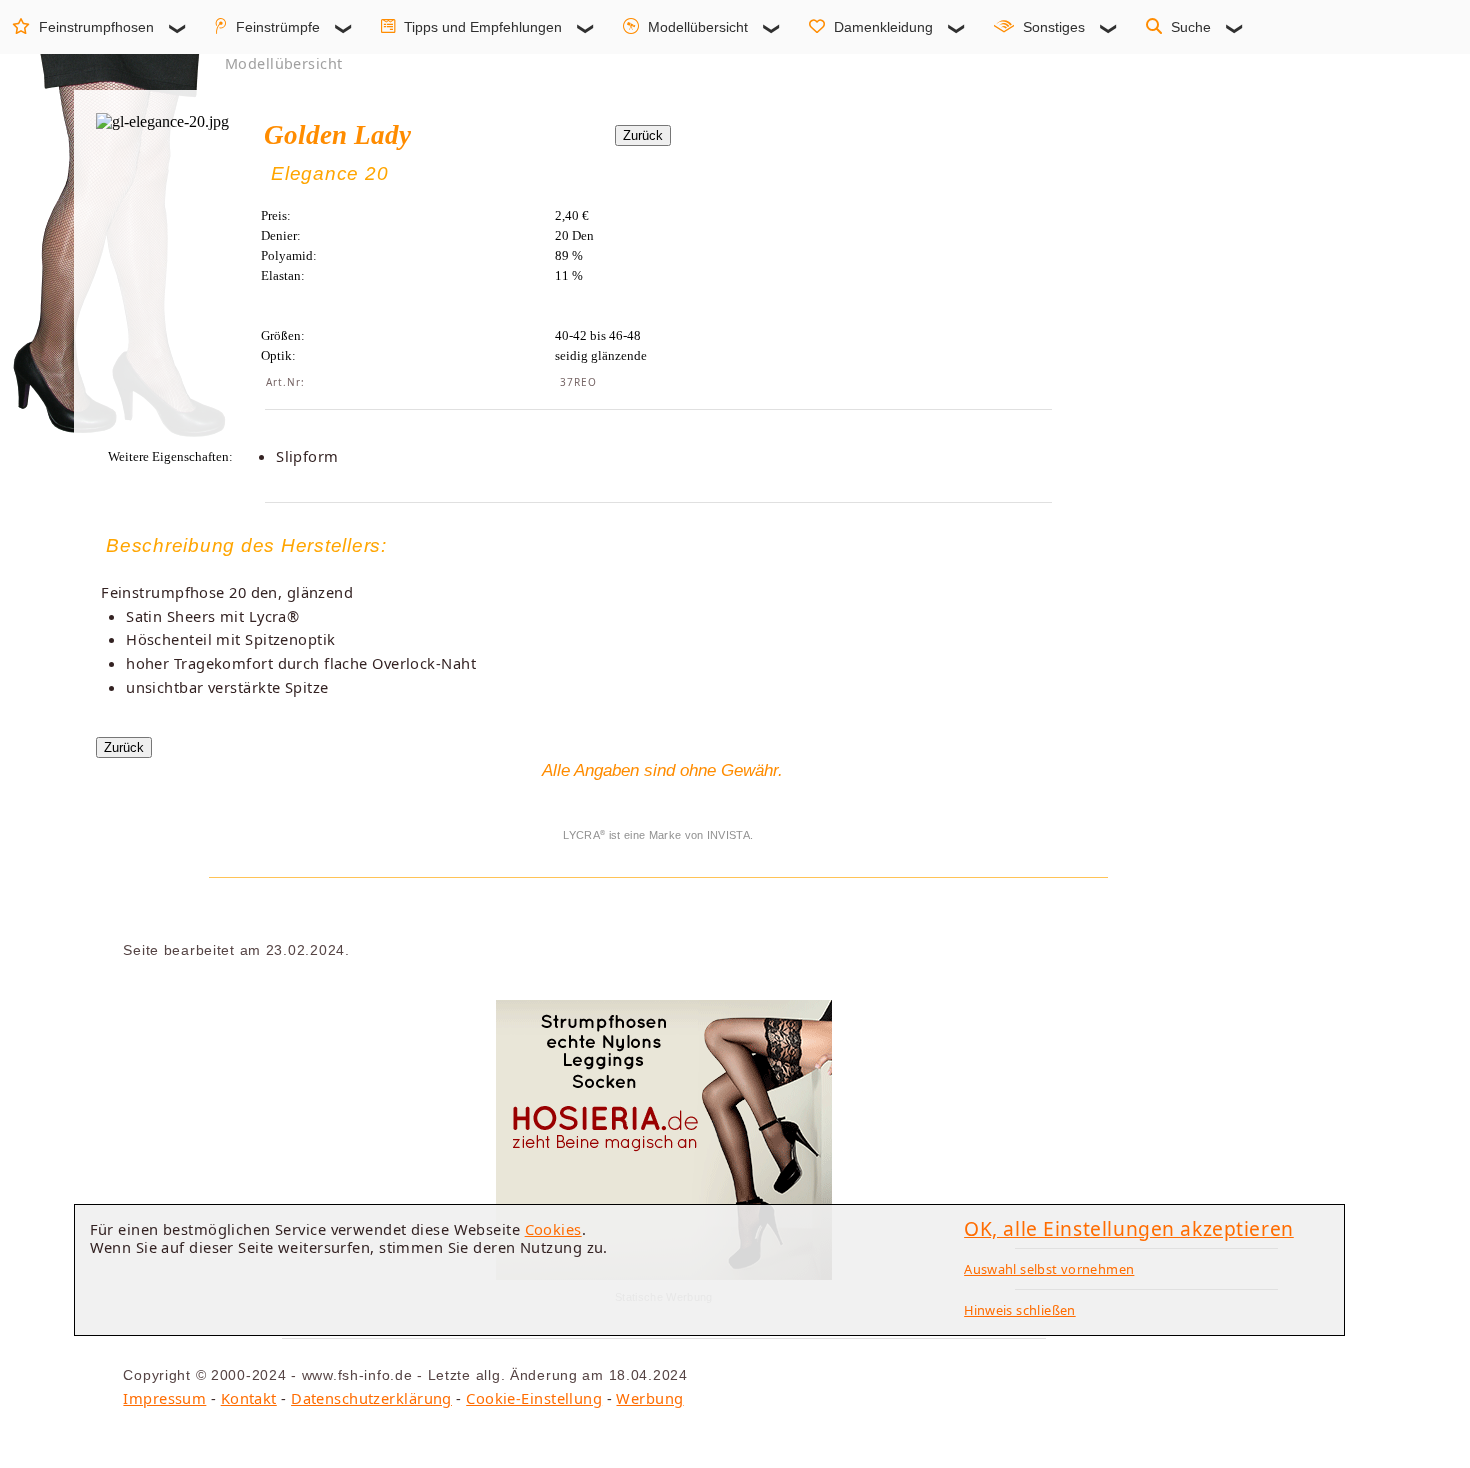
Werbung (649, 1398)
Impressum (164, 1398)
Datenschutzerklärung (371, 1398)
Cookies (553, 1229)
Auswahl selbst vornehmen (1049, 1269)
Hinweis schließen (1020, 1310)
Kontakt (249, 1398)
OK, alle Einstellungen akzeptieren (1129, 1228)
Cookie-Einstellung (534, 1398)
